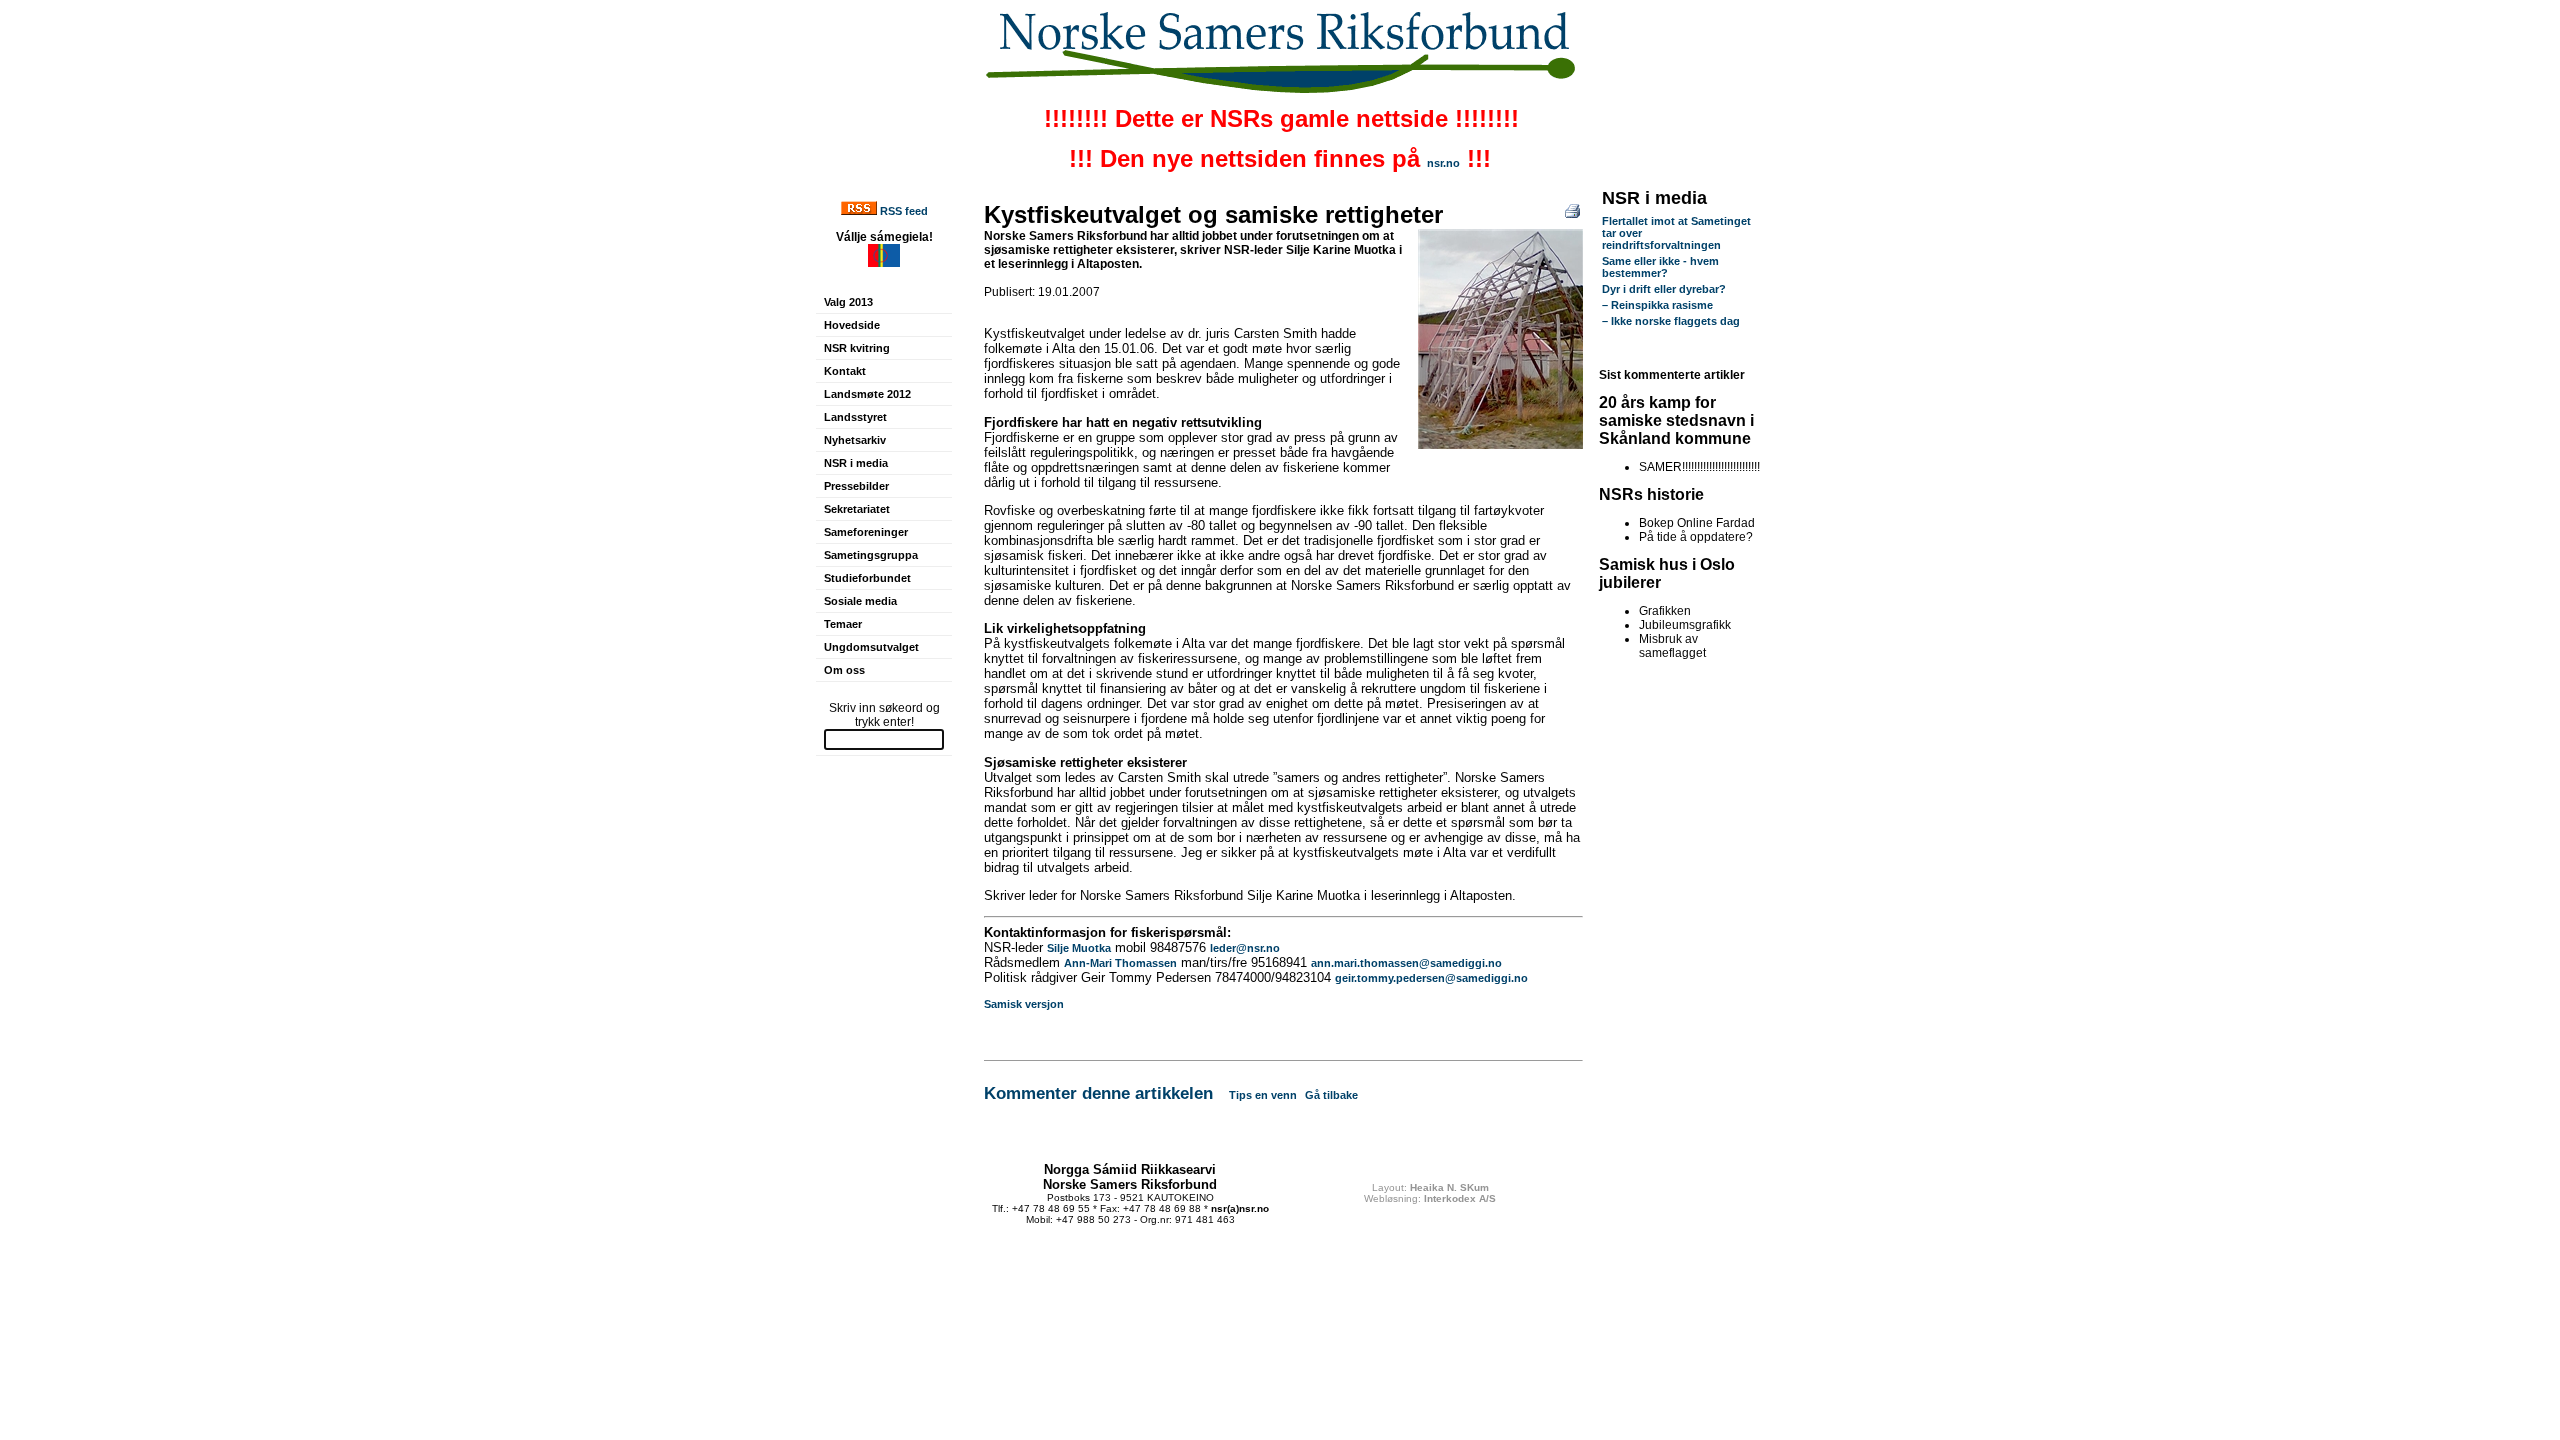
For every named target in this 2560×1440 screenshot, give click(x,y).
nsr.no (1443, 163)
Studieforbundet (867, 578)
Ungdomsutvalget (871, 647)
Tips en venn (1263, 1095)
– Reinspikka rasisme (1657, 305)
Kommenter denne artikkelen (1098, 1093)
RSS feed (904, 211)
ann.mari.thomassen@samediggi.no (1406, 963)
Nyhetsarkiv (855, 440)
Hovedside (852, 325)
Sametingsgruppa (871, 555)
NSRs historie (1651, 494)
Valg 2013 (848, 302)
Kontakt (845, 371)
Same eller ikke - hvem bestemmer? (1660, 267)
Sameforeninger (866, 532)
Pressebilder (856, 486)
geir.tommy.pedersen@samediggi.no (1431, 978)
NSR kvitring (857, 348)
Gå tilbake (1331, 1095)
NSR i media (856, 463)
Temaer (843, 624)
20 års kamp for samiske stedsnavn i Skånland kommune (1676, 420)
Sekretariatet (857, 509)
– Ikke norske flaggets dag (1671, 321)
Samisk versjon (1024, 1004)
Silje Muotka (1079, 948)
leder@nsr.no (1245, 948)
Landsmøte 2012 (867, 394)
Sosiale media (860, 601)
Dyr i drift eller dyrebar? (1664, 289)
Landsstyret (855, 417)
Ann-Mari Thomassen (1120, 963)
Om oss (844, 670)
